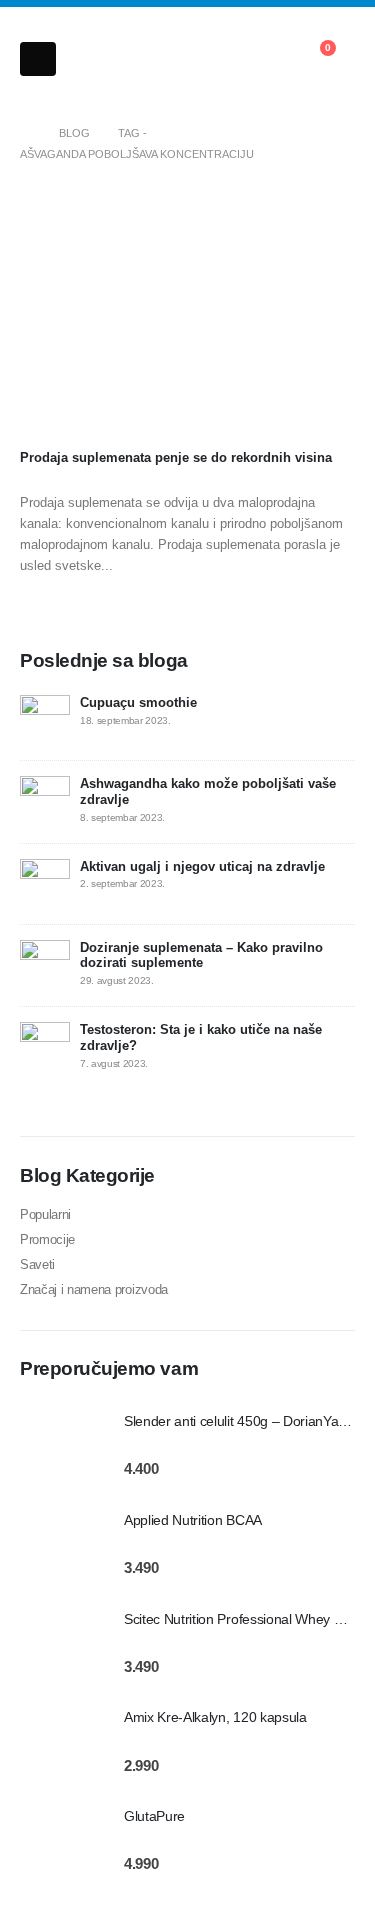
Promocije (47, 1239)
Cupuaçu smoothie (138, 702)
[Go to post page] (187, 317)
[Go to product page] (62, 1445)
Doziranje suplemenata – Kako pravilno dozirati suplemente (201, 955)
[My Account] (218, 59)
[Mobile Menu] (38, 59)
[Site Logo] (103, 60)
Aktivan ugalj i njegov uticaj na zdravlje (202, 866)
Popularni (45, 1214)
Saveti (37, 1264)
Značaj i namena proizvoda (94, 1289)
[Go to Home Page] (25, 133)
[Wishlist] (262, 59)
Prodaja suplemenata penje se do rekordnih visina (176, 457)
